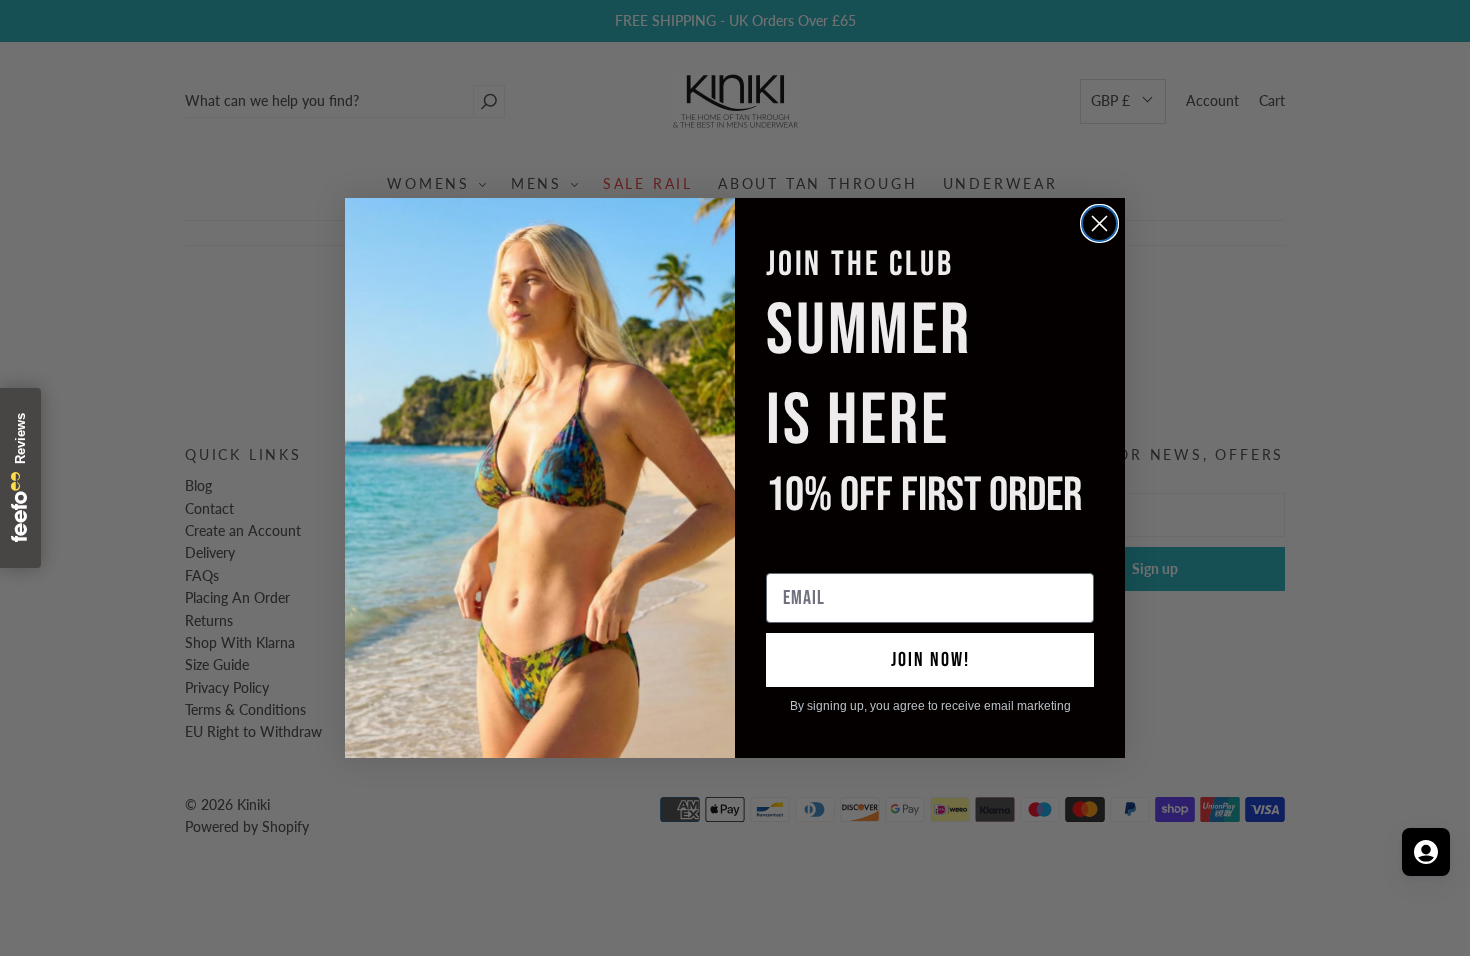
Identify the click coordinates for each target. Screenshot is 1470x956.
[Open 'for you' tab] (1426, 852)
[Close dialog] (1099, 223)
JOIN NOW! (930, 660)
